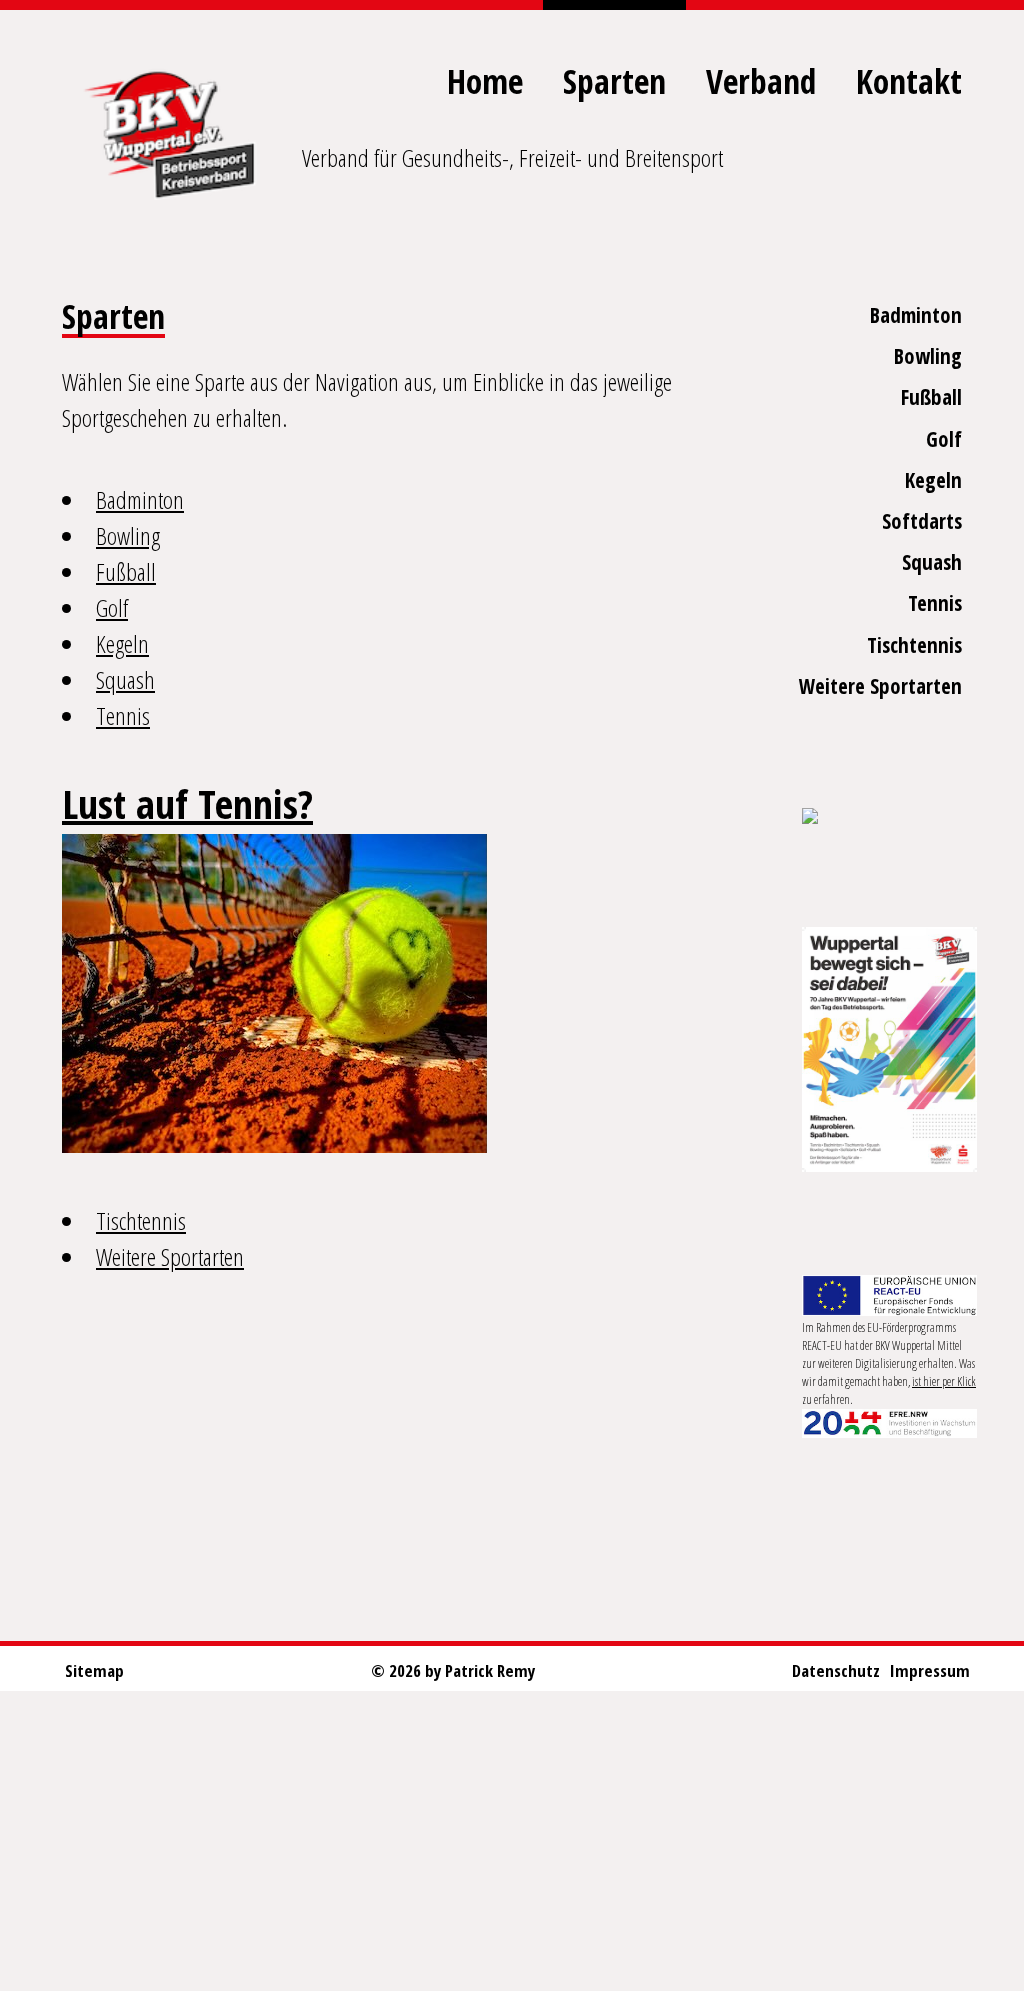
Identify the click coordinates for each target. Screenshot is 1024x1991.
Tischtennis (914, 645)
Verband (761, 81)
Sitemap (94, 1670)
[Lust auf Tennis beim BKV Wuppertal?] (274, 993)
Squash (932, 562)
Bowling (928, 356)
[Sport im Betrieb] (889, 817)
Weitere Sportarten (880, 686)
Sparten (614, 81)
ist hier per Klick (944, 1381)
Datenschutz (836, 1670)
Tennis (935, 603)
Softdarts (922, 521)
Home (485, 81)
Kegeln (933, 480)
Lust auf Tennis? (187, 803)
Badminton (916, 315)
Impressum (930, 1670)
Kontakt (909, 81)
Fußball (931, 397)
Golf (944, 439)
